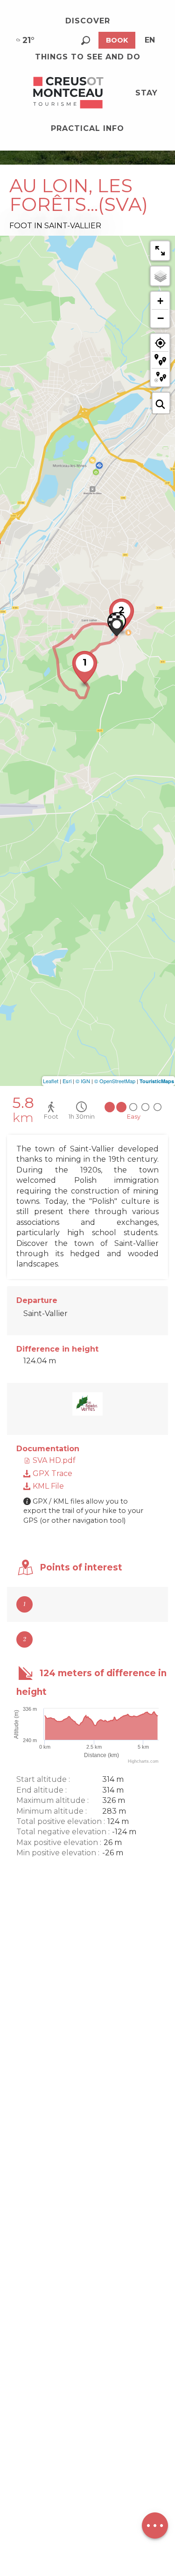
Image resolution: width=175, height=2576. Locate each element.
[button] (86, 40)
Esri (67, 1081)
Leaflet (51, 1081)
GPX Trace (52, 1473)
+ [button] (160, 301)
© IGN (83, 1081)
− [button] (161, 318)
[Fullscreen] (160, 251)
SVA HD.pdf (53, 1460)
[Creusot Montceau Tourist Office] (69, 93)
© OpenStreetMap (115, 1081)
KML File (47, 1486)
